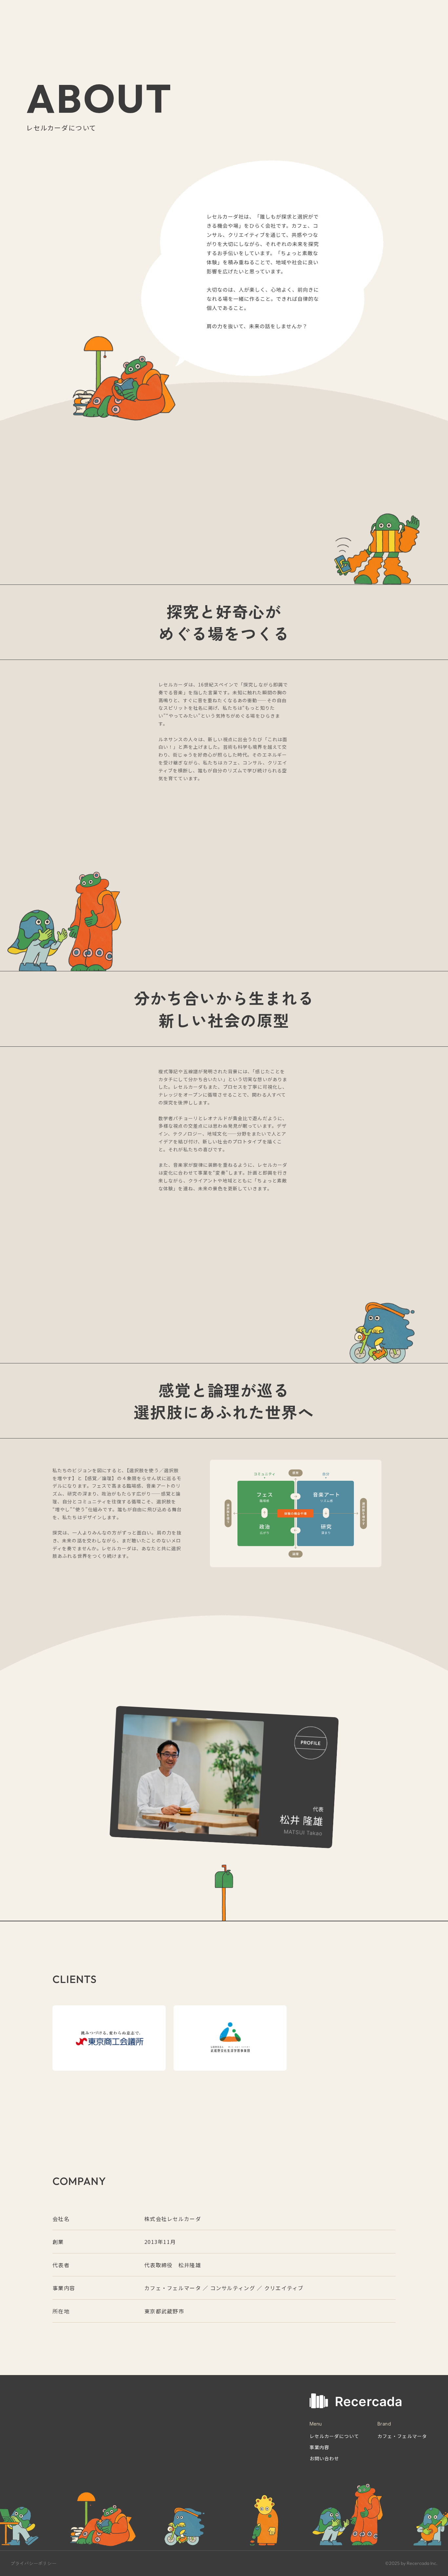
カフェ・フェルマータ (402, 2436)
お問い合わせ (325, 2458)
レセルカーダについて (334, 2436)
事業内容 (319, 2447)
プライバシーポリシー (33, 2563)
